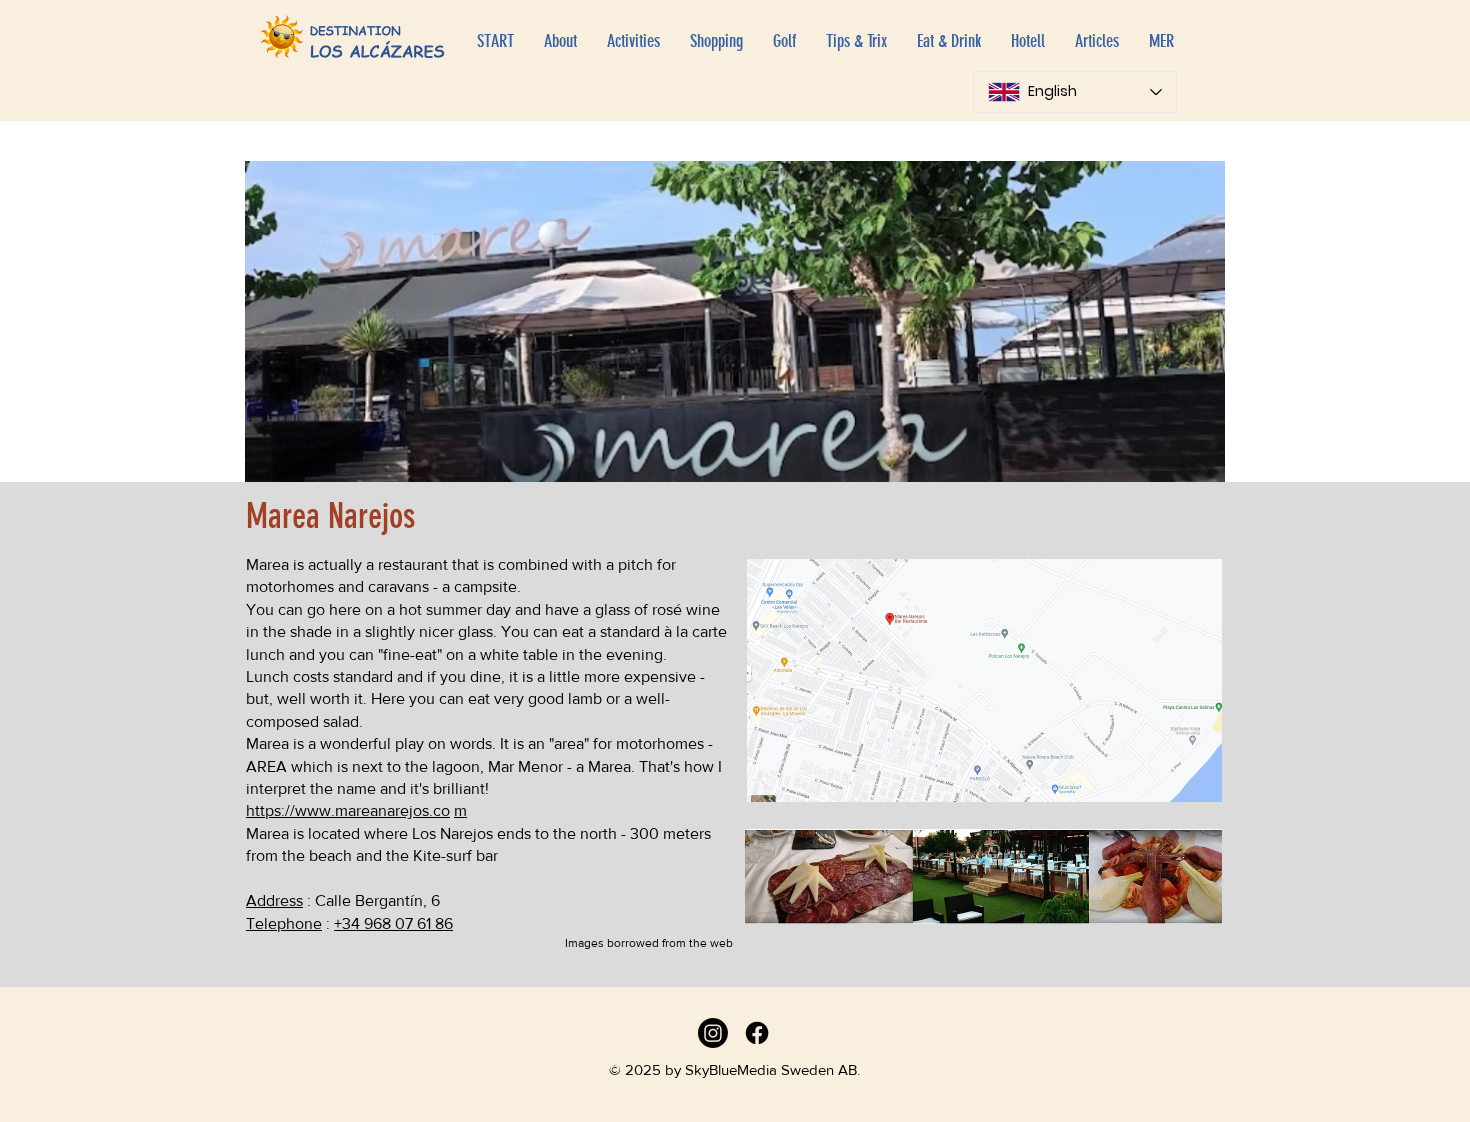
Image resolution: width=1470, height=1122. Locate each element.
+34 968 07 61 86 (393, 923)
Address (274, 900)
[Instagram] (713, 1033)
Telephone (284, 923)
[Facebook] (757, 1033)
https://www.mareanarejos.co (348, 810)
